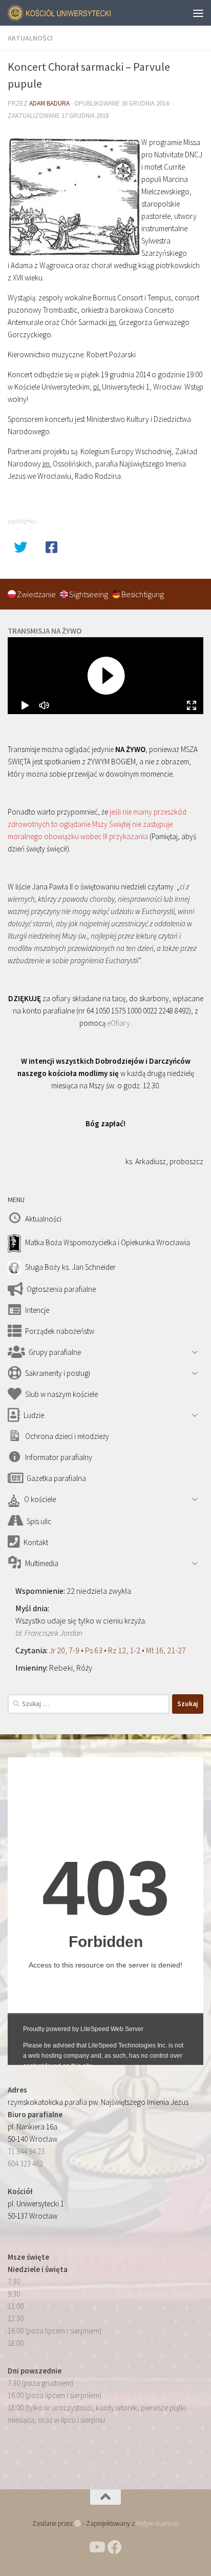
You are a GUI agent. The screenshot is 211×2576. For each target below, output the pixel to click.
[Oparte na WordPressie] (78, 2523)
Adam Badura (49, 103)
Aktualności (30, 38)
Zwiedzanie (37, 594)
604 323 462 (25, 2164)
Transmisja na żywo (45, 631)
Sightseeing (89, 594)
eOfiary (119, 1023)
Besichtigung (143, 594)
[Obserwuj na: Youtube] (96, 2547)
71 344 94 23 (26, 2151)
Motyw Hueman (157, 2523)
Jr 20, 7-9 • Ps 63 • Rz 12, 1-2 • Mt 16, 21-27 (118, 1650)
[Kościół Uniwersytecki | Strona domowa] (77, 13)
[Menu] (198, 13)
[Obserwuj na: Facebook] (115, 2547)
